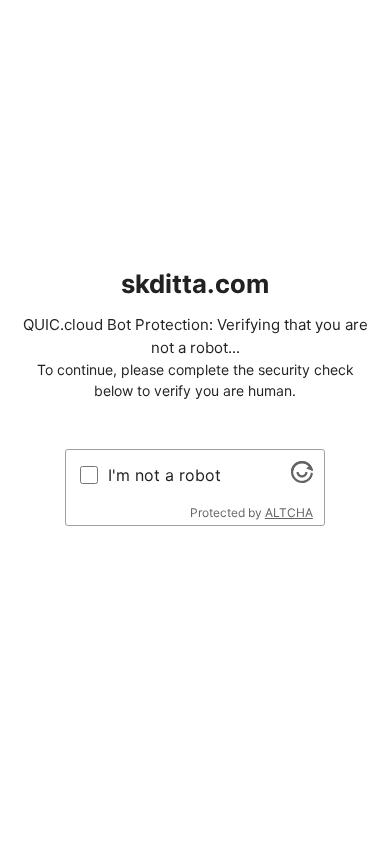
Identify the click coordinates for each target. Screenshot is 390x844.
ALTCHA (289, 512)
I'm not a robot (164, 475)
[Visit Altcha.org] (302, 477)
